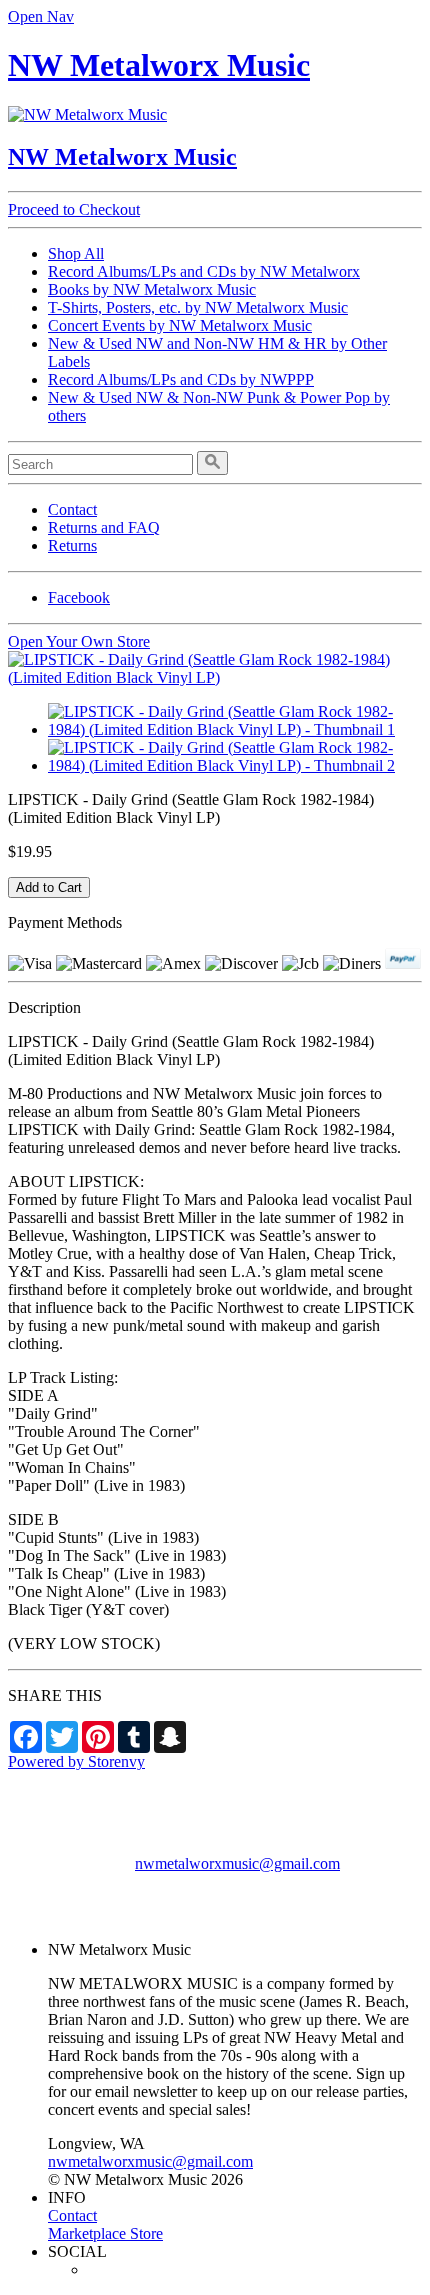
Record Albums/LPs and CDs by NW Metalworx (204, 271)
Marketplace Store (105, 2233)
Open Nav (41, 16)
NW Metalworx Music (159, 65)
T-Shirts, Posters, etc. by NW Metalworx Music (198, 307)
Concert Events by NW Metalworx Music (180, 325)
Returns (72, 545)
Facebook (79, 597)
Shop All (76, 253)
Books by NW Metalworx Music (152, 289)
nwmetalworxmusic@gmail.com (237, 1863)
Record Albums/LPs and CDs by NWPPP (181, 379)
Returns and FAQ (104, 527)
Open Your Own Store (79, 641)
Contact (72, 509)
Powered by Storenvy (76, 1761)
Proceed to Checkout (74, 209)
